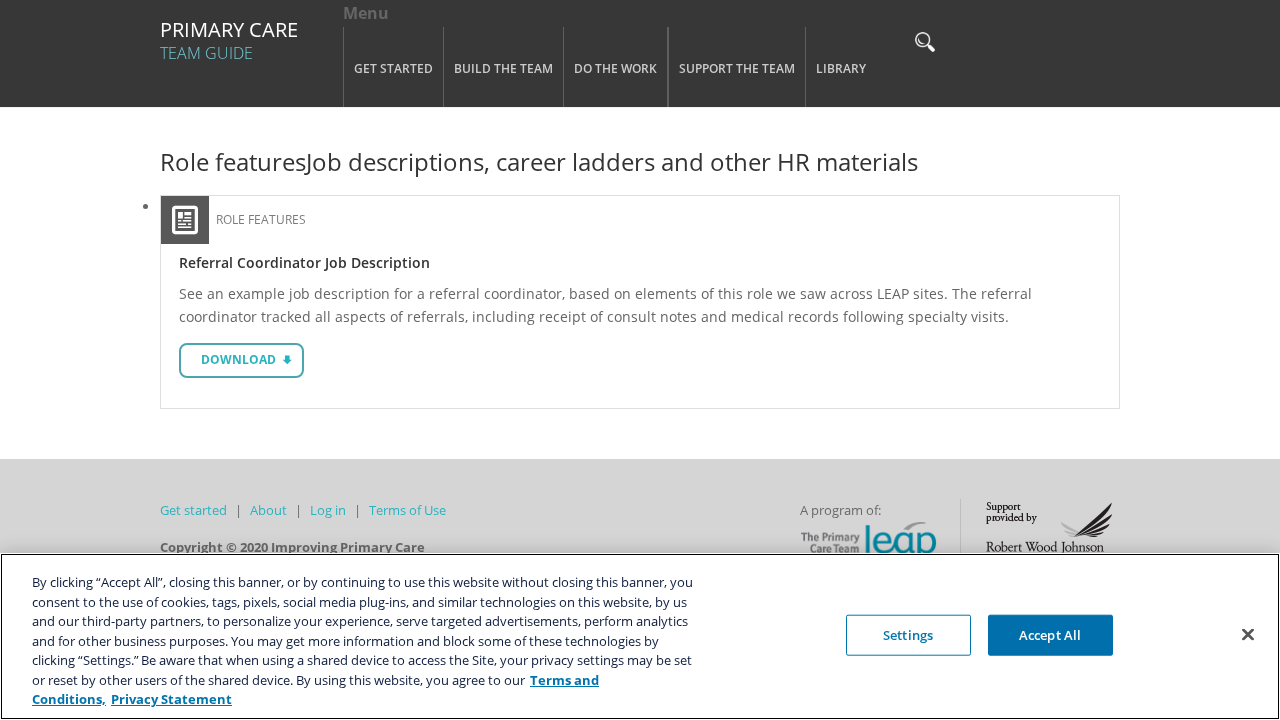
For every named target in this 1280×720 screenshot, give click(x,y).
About (268, 510)
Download (238, 359)
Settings (908, 634)
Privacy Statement (171, 699)
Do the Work (615, 68)
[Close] (1248, 634)
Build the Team (503, 68)
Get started (193, 510)
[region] (640, 636)
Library (841, 68)
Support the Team (737, 68)
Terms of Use (407, 510)
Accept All (1050, 634)
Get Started (393, 68)
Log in (328, 510)
